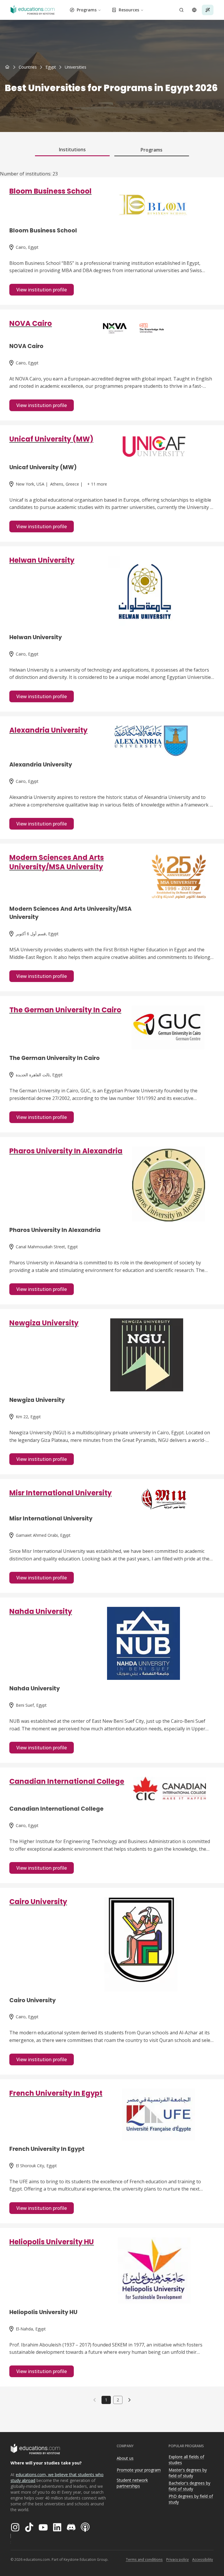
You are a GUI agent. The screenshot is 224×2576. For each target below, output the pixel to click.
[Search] (181, 10)
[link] (76, 67)
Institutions (72, 150)
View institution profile (42, 290)
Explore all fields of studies (186, 2460)
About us (125, 2458)
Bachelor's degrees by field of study (189, 2486)
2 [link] (118, 2400)
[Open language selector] (194, 10)
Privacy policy (177, 2560)
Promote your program (139, 2470)
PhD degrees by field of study (191, 2499)
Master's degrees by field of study (188, 2473)
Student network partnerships (132, 2483)
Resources (129, 10)
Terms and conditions (144, 2560)
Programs (87, 10)
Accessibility (203, 2560)
